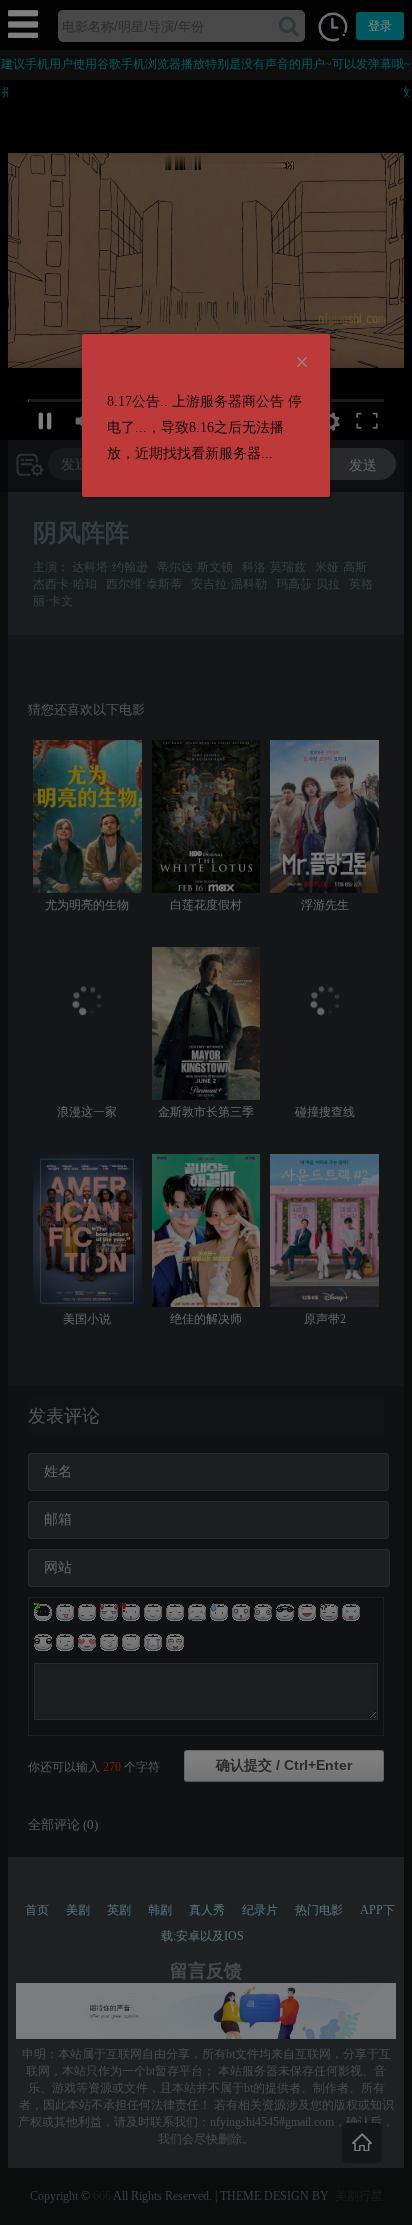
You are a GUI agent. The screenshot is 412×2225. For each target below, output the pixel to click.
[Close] (302, 363)
